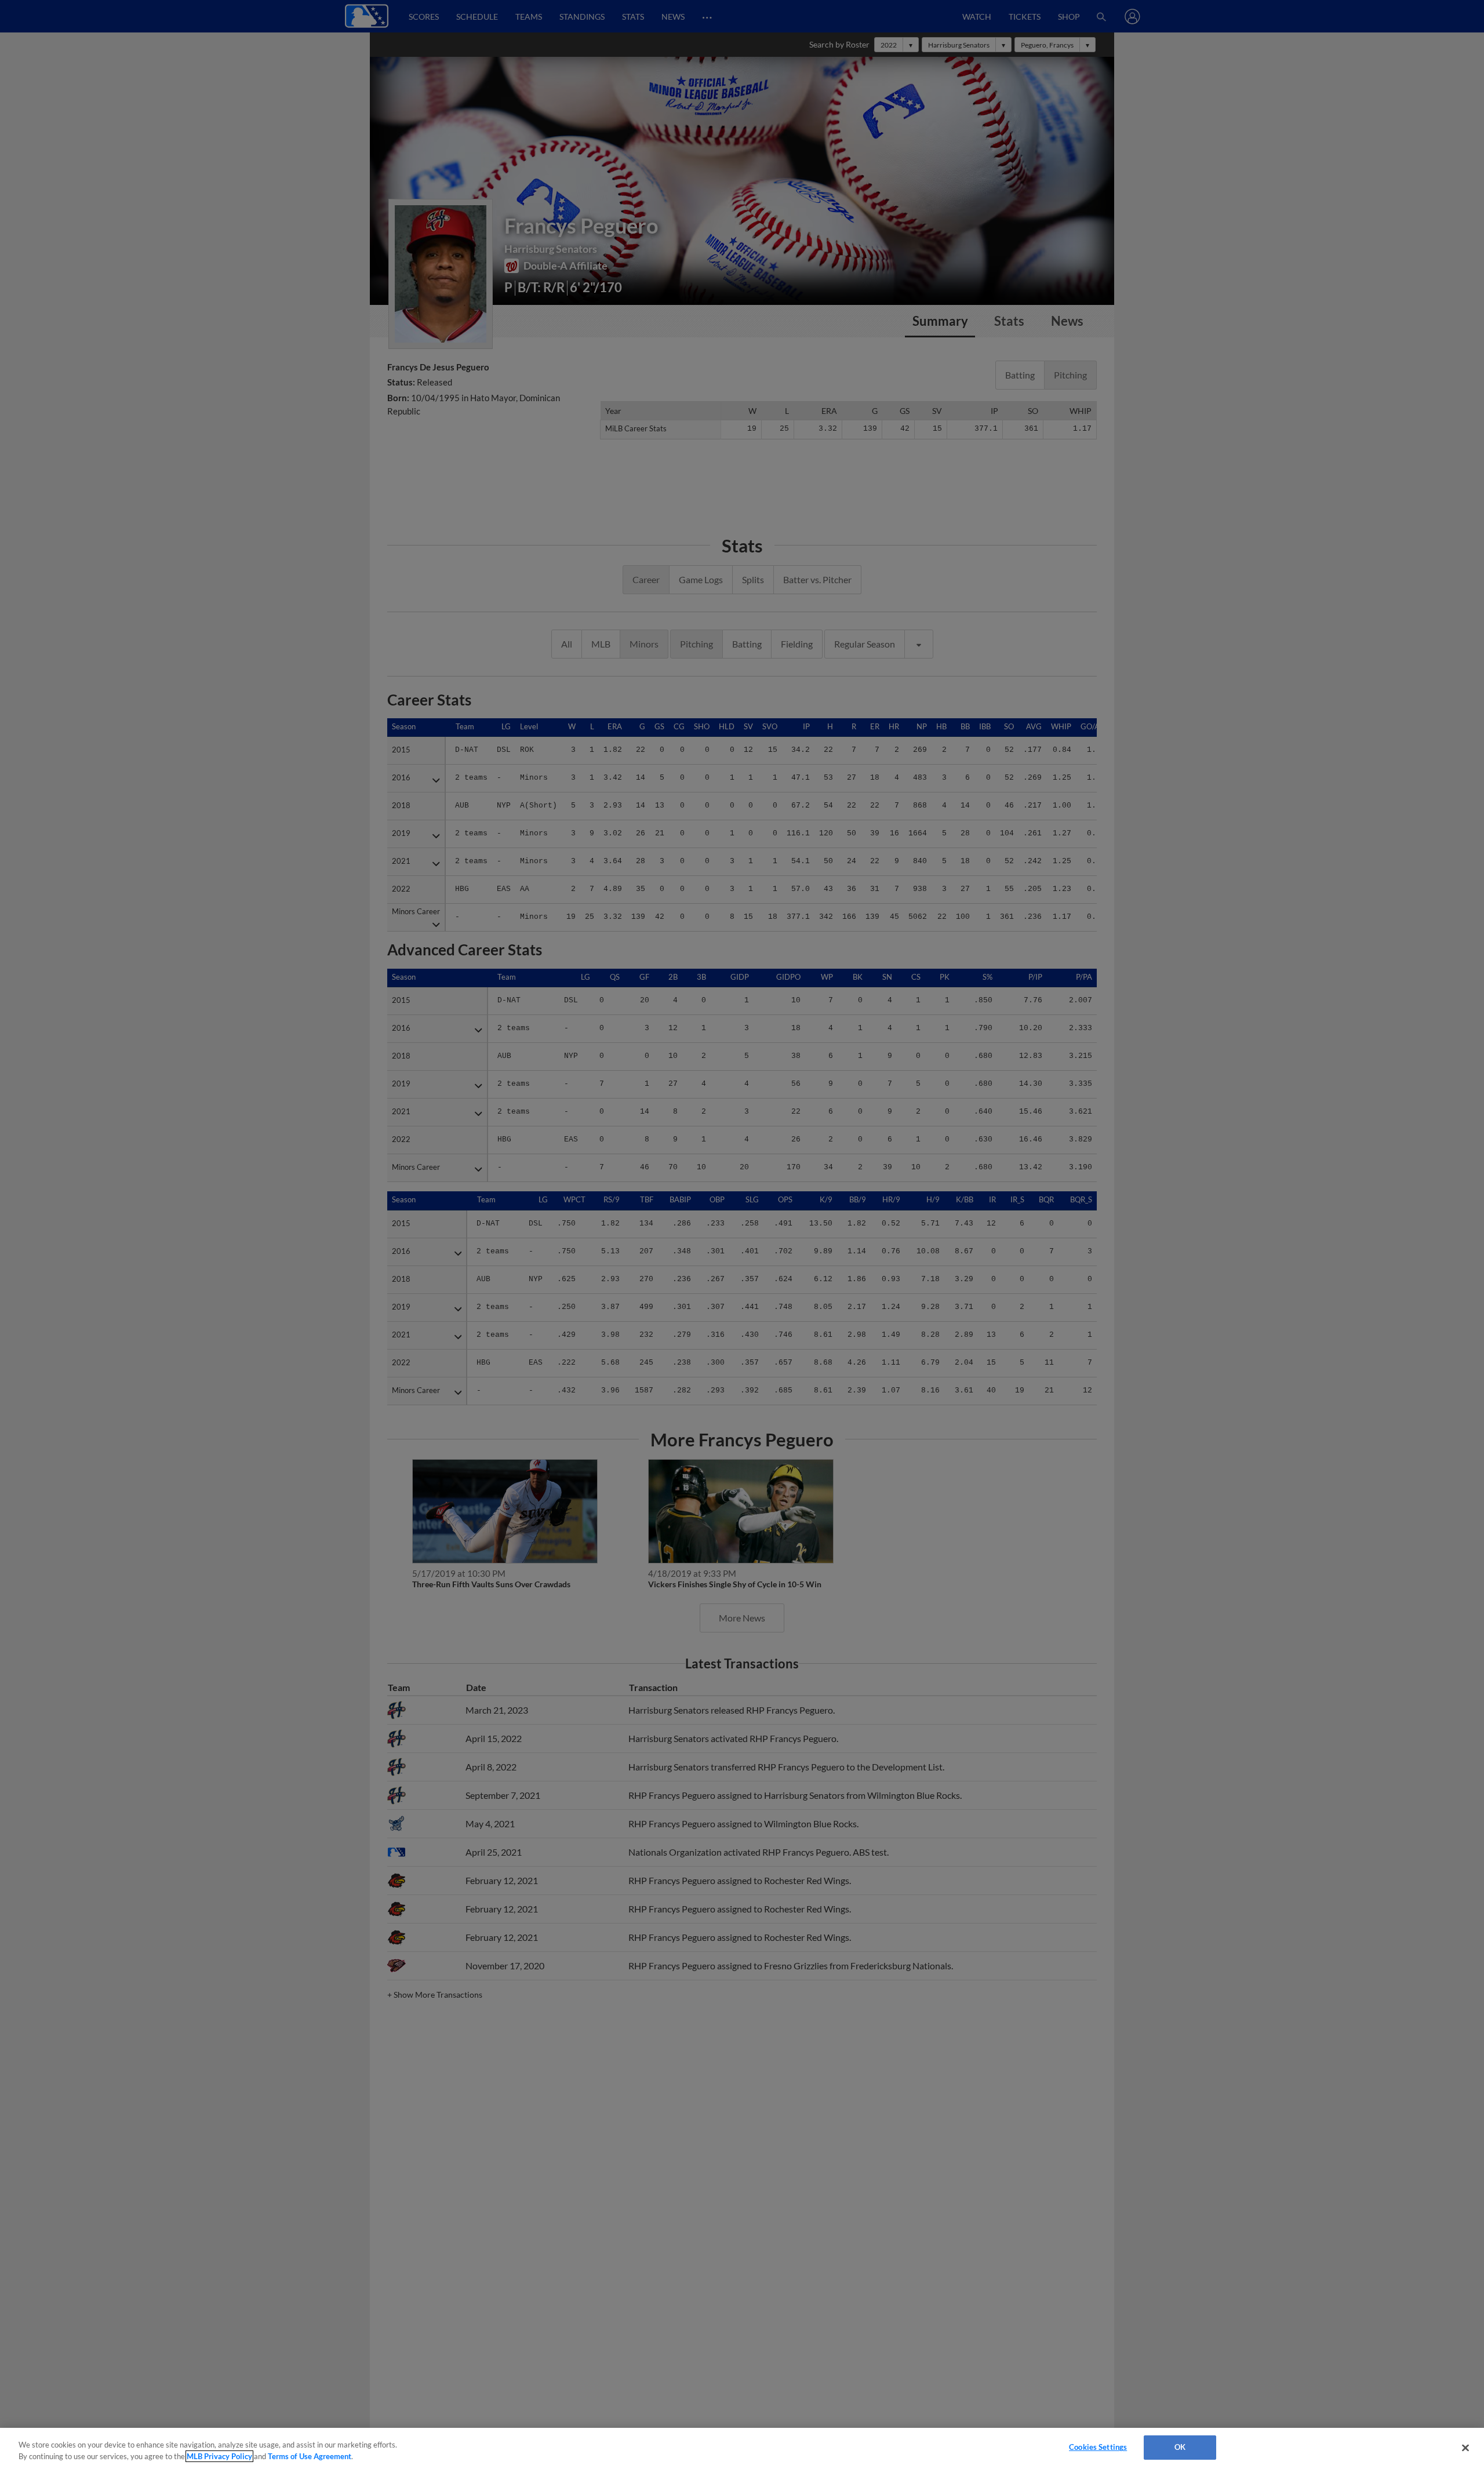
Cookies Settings (1098, 2447)
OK (1180, 2447)
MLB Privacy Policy (219, 2456)
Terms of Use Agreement (310, 2456)
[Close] (1465, 2448)
